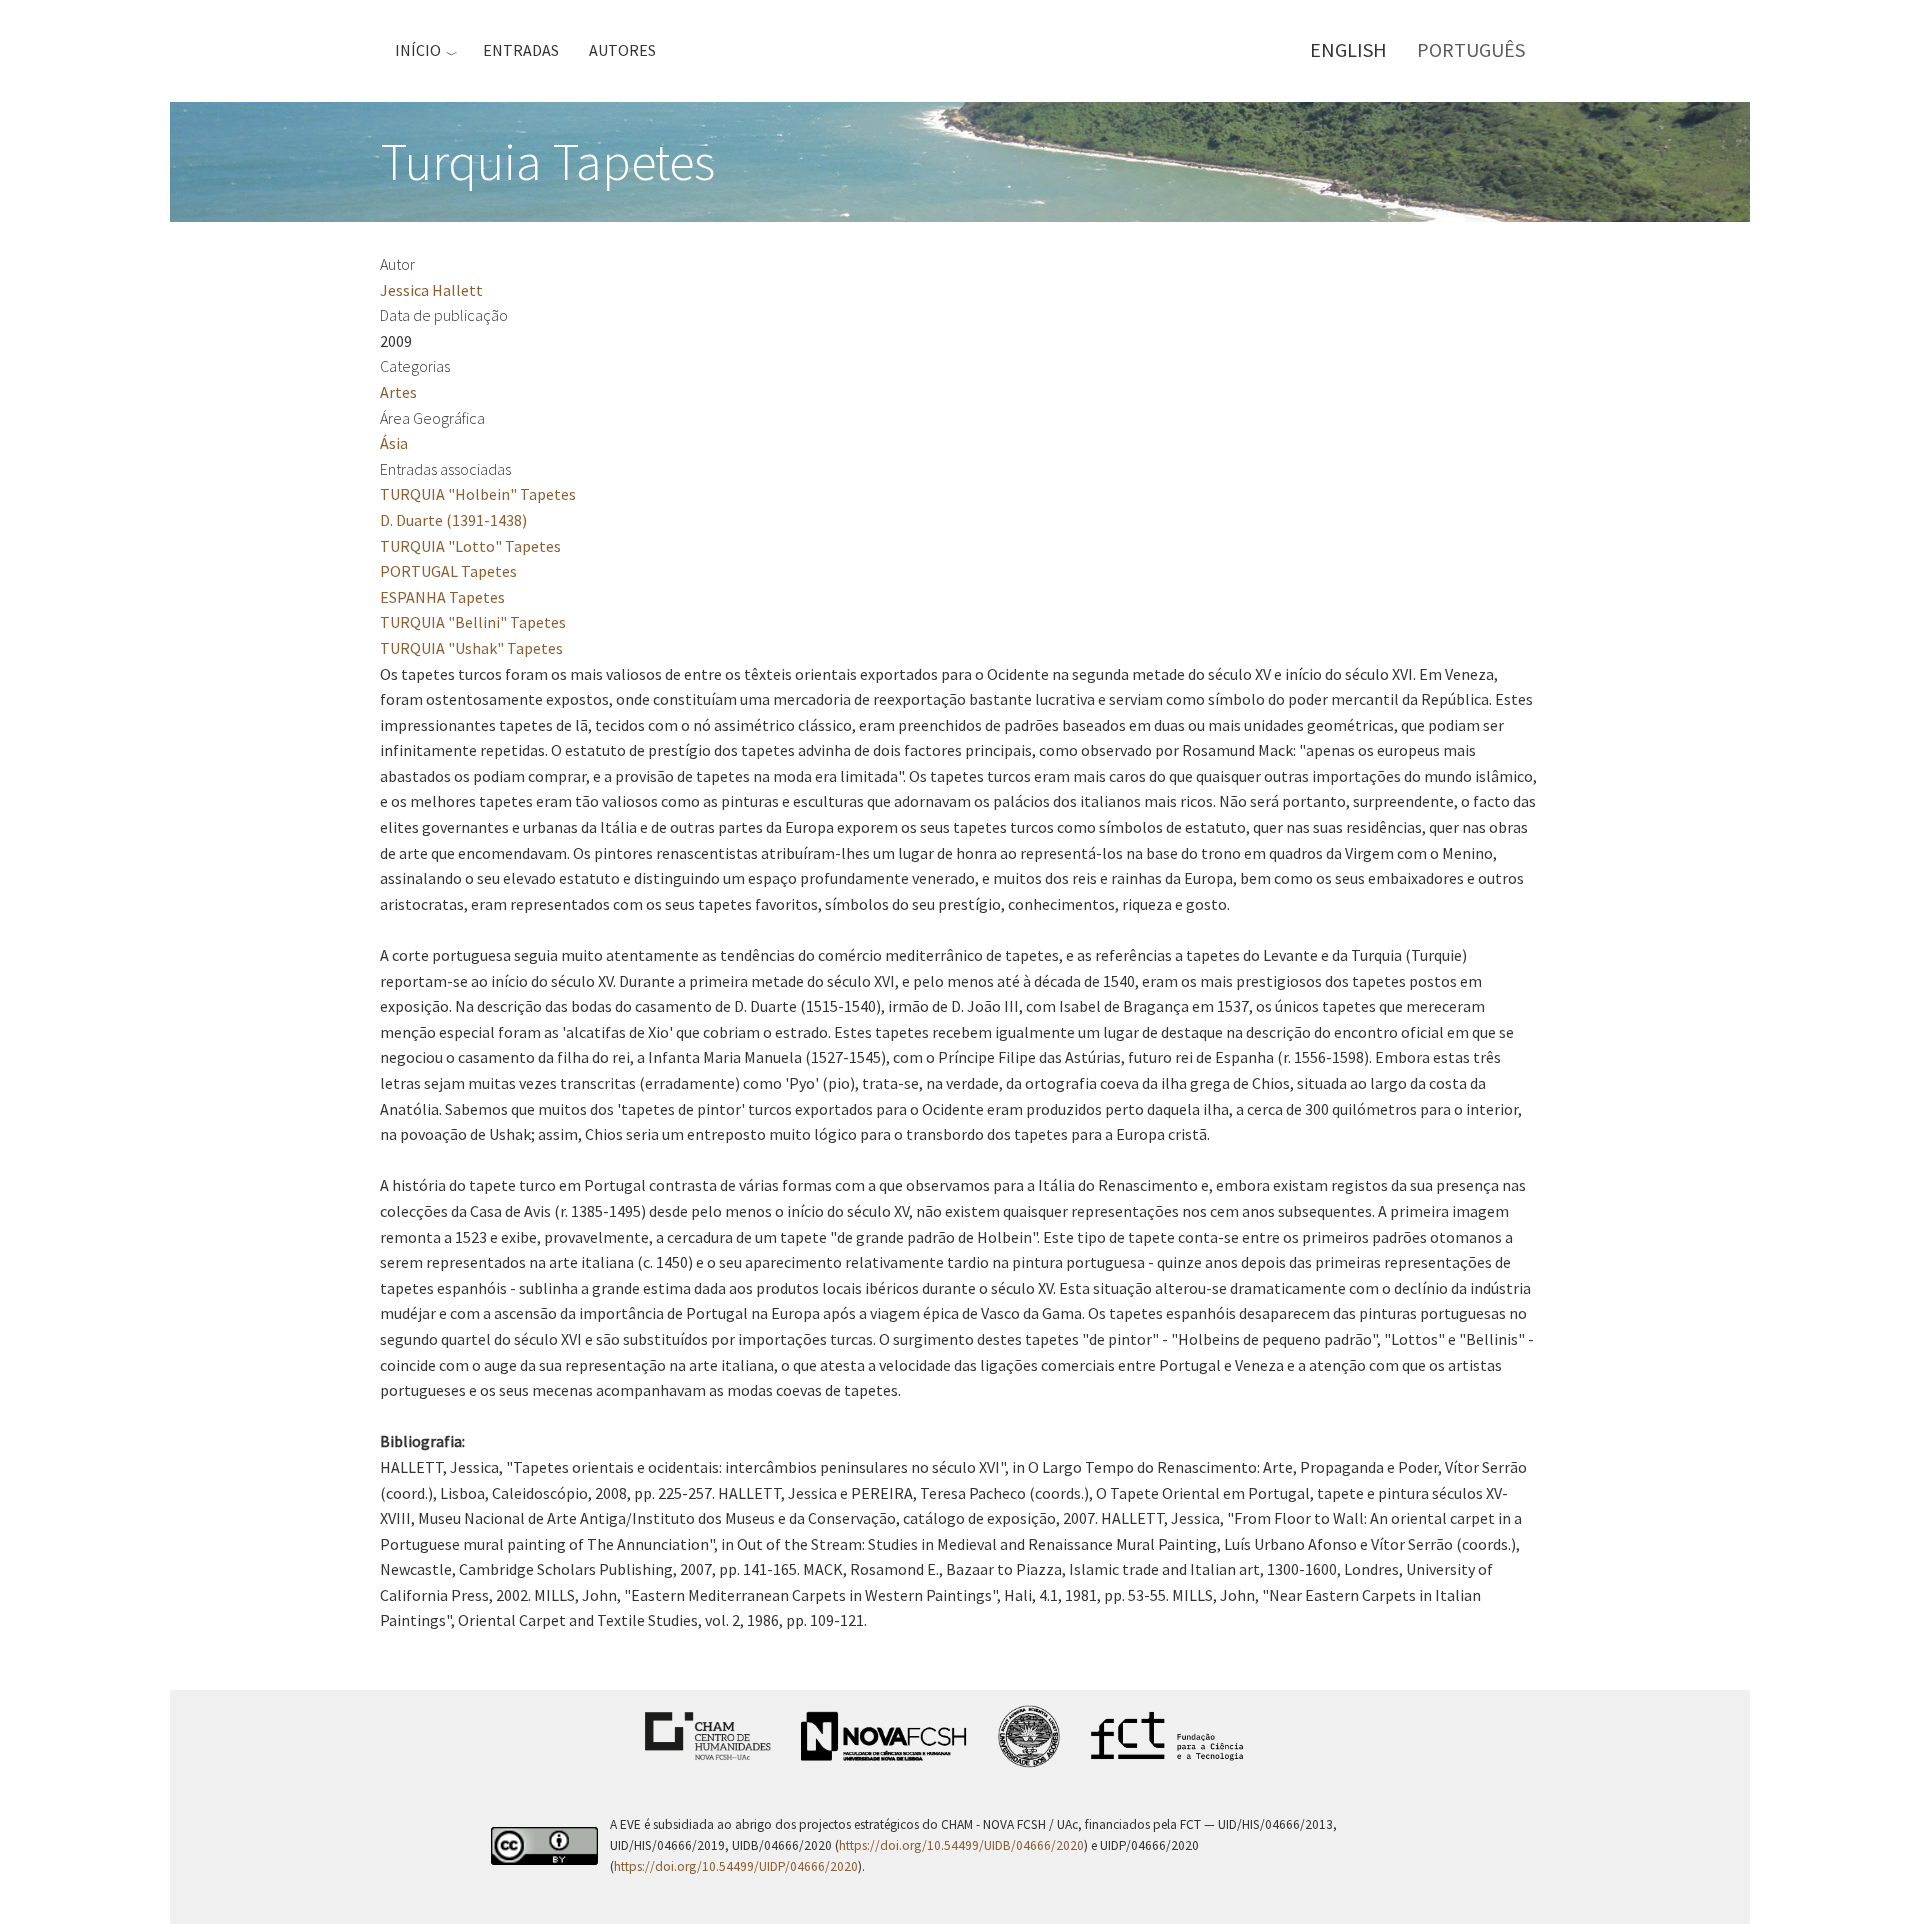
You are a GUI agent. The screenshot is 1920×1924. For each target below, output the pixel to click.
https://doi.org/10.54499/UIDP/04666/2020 (736, 1866)
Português (1471, 49)
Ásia (394, 443)
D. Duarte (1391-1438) (453, 520)
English (1348, 49)
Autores (622, 50)
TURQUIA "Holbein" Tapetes (478, 494)
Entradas (521, 50)
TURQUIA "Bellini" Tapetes (473, 622)
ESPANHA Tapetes (442, 597)
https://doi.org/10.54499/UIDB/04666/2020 (961, 1845)
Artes (398, 392)
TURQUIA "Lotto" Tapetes (470, 546)
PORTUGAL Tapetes (448, 571)
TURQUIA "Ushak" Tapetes (471, 648)
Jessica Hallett (431, 290)
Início (418, 50)
